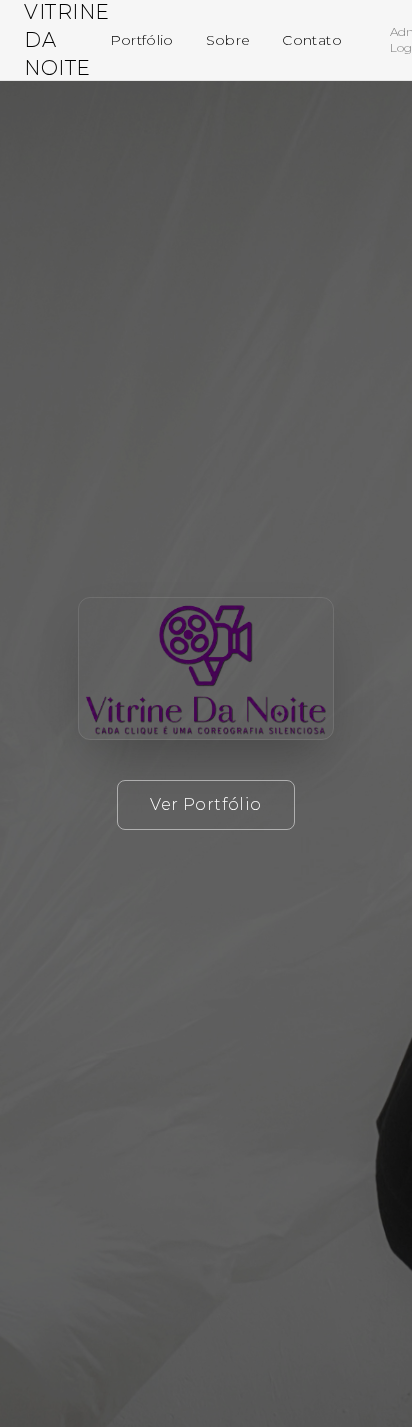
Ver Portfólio (205, 804)
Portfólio (142, 40)
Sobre (228, 40)
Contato (311, 40)
